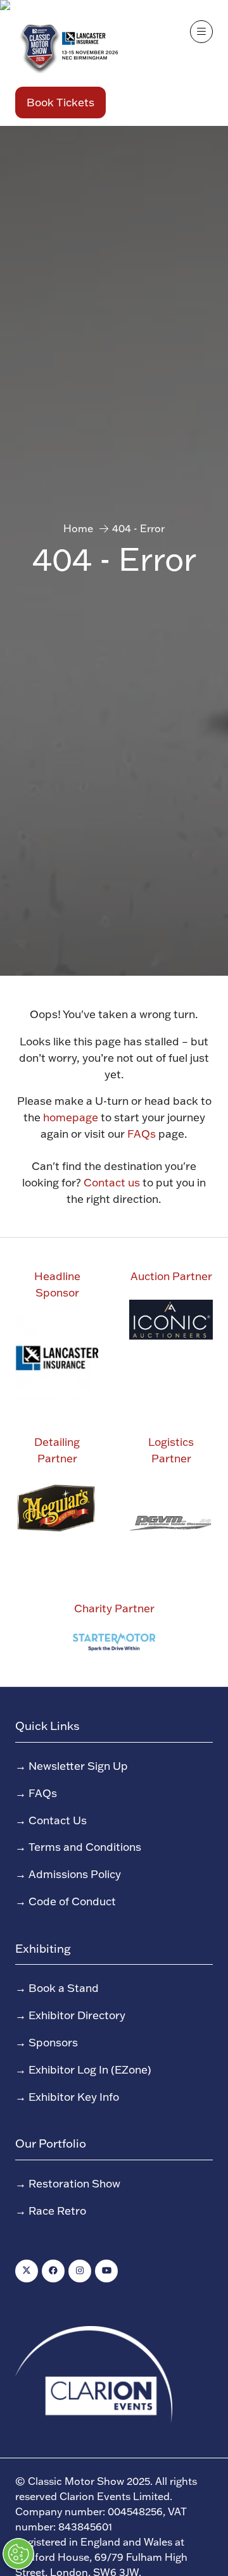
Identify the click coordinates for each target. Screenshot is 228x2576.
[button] (60, 103)
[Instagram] (80, 2271)
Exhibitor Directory (77, 2015)
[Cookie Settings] (18, 2554)
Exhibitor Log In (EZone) (90, 2069)
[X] (27, 2271)
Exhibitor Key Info (74, 2096)
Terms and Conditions (85, 1846)
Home (78, 528)
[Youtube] (106, 2271)
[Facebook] (53, 2271)
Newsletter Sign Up (78, 1765)
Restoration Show (74, 2183)
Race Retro (57, 2210)
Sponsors (53, 2042)
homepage (71, 1117)
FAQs (142, 1133)
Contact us (112, 1182)
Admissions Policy (75, 1874)
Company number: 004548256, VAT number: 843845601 (101, 2519)
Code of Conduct (72, 1901)
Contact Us (58, 1820)
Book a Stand (64, 1988)
